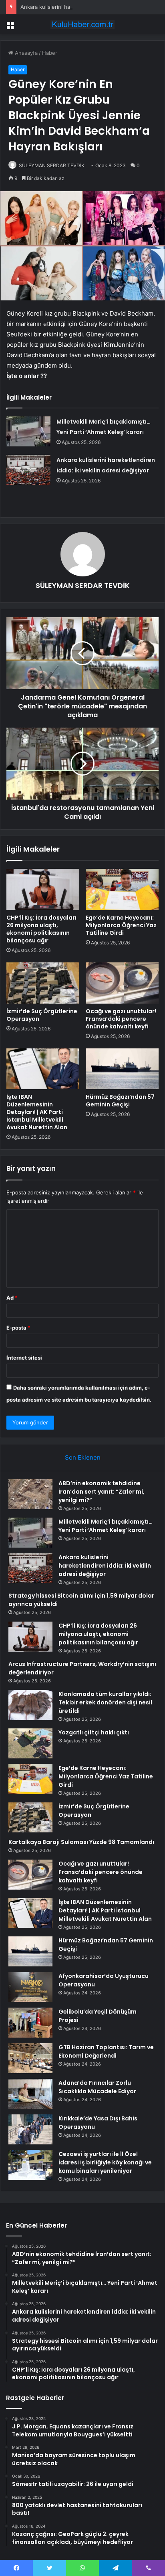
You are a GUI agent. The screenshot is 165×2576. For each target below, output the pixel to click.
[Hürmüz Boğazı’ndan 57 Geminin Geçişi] (122, 1069)
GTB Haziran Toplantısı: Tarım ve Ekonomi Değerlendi (106, 2051)
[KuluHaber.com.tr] (82, 24)
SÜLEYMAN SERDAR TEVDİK (52, 165)
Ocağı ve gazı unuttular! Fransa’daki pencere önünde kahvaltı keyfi (121, 1019)
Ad (12, 1298)
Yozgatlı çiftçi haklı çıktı (94, 1732)
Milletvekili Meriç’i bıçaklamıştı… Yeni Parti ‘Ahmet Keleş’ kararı (106, 1526)
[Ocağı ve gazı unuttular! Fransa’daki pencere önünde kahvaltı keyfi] (122, 983)
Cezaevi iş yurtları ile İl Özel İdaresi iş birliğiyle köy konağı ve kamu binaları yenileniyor (105, 2162)
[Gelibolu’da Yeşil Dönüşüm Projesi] (30, 2023)
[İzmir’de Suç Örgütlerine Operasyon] (43, 983)
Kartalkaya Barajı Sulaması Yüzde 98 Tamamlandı (81, 1842)
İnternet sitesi (24, 1358)
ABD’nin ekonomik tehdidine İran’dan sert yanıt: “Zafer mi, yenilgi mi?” (102, 1492)
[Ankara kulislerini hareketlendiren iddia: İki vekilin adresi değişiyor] (28, 470)
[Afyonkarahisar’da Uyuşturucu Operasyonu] (30, 1987)
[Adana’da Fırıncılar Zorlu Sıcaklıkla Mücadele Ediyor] (30, 2094)
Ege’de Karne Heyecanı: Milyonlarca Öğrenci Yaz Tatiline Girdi (121, 925)
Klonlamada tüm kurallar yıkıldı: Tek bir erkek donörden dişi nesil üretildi (105, 1702)
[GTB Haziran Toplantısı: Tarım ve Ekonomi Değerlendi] (30, 2058)
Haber (50, 53)
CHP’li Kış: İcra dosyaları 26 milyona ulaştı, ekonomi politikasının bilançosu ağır (41, 929)
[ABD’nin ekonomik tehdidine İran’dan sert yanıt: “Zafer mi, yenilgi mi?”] (30, 1494)
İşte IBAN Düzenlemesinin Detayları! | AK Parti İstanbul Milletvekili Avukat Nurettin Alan (37, 1112)
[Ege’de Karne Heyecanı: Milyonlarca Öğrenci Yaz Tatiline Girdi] (122, 889)
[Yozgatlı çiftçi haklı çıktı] (30, 1743)
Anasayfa (25, 53)
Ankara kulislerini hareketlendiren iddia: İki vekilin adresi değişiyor (105, 1566)
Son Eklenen (83, 1457)
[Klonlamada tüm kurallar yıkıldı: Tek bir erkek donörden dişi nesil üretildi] (30, 1705)
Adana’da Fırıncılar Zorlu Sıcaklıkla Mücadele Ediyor (97, 2087)
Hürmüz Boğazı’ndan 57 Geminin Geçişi (120, 1101)
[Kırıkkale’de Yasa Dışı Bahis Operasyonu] (30, 2129)
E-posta (18, 1328)
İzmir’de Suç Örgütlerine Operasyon (42, 1015)
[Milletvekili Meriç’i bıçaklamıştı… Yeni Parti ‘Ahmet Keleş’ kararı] (28, 431)
